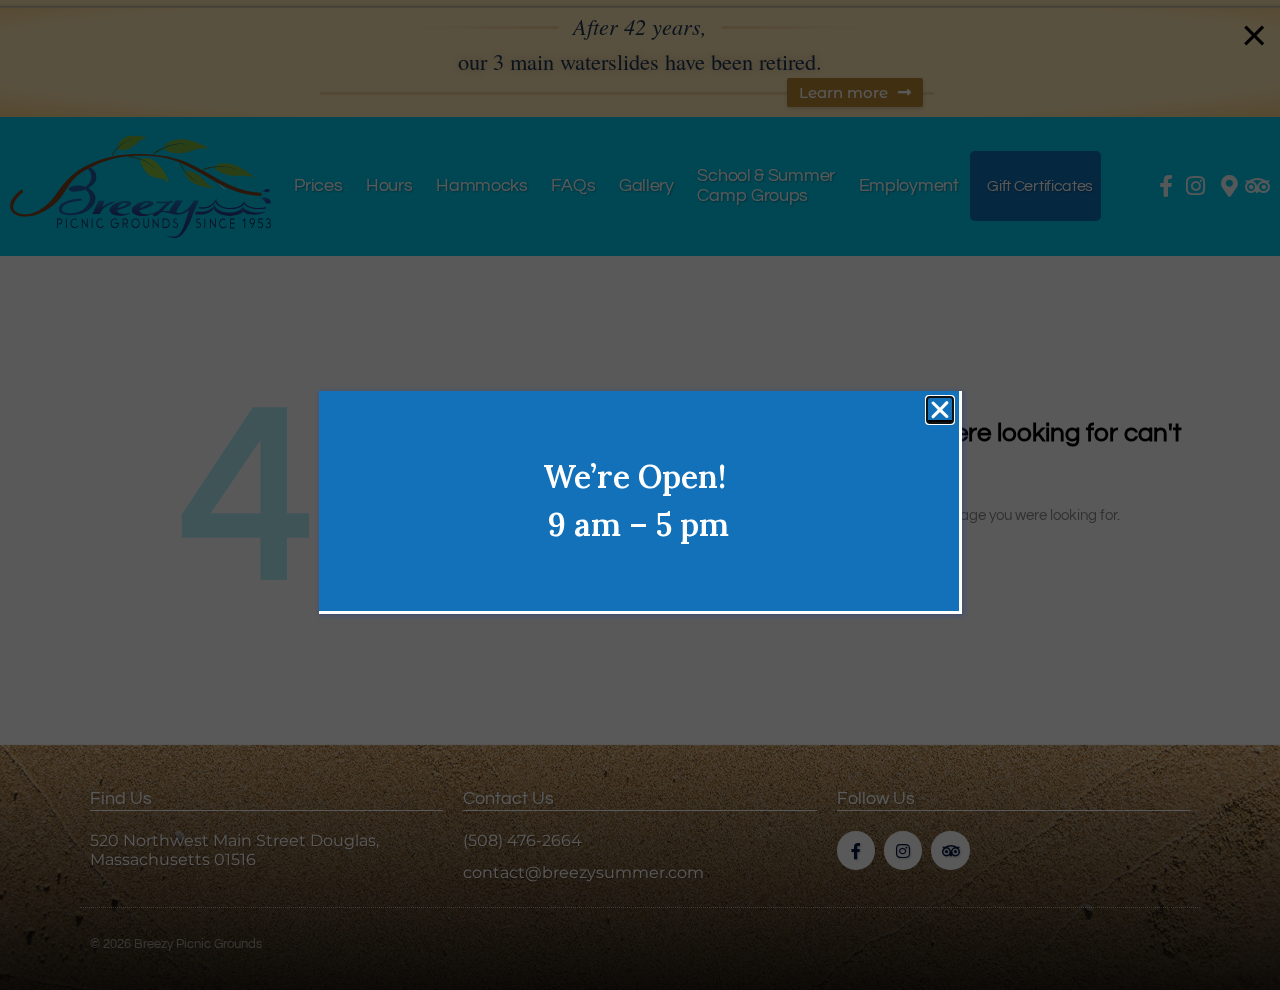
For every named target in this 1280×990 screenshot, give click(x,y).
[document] (640, 495)
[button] (940, 410)
